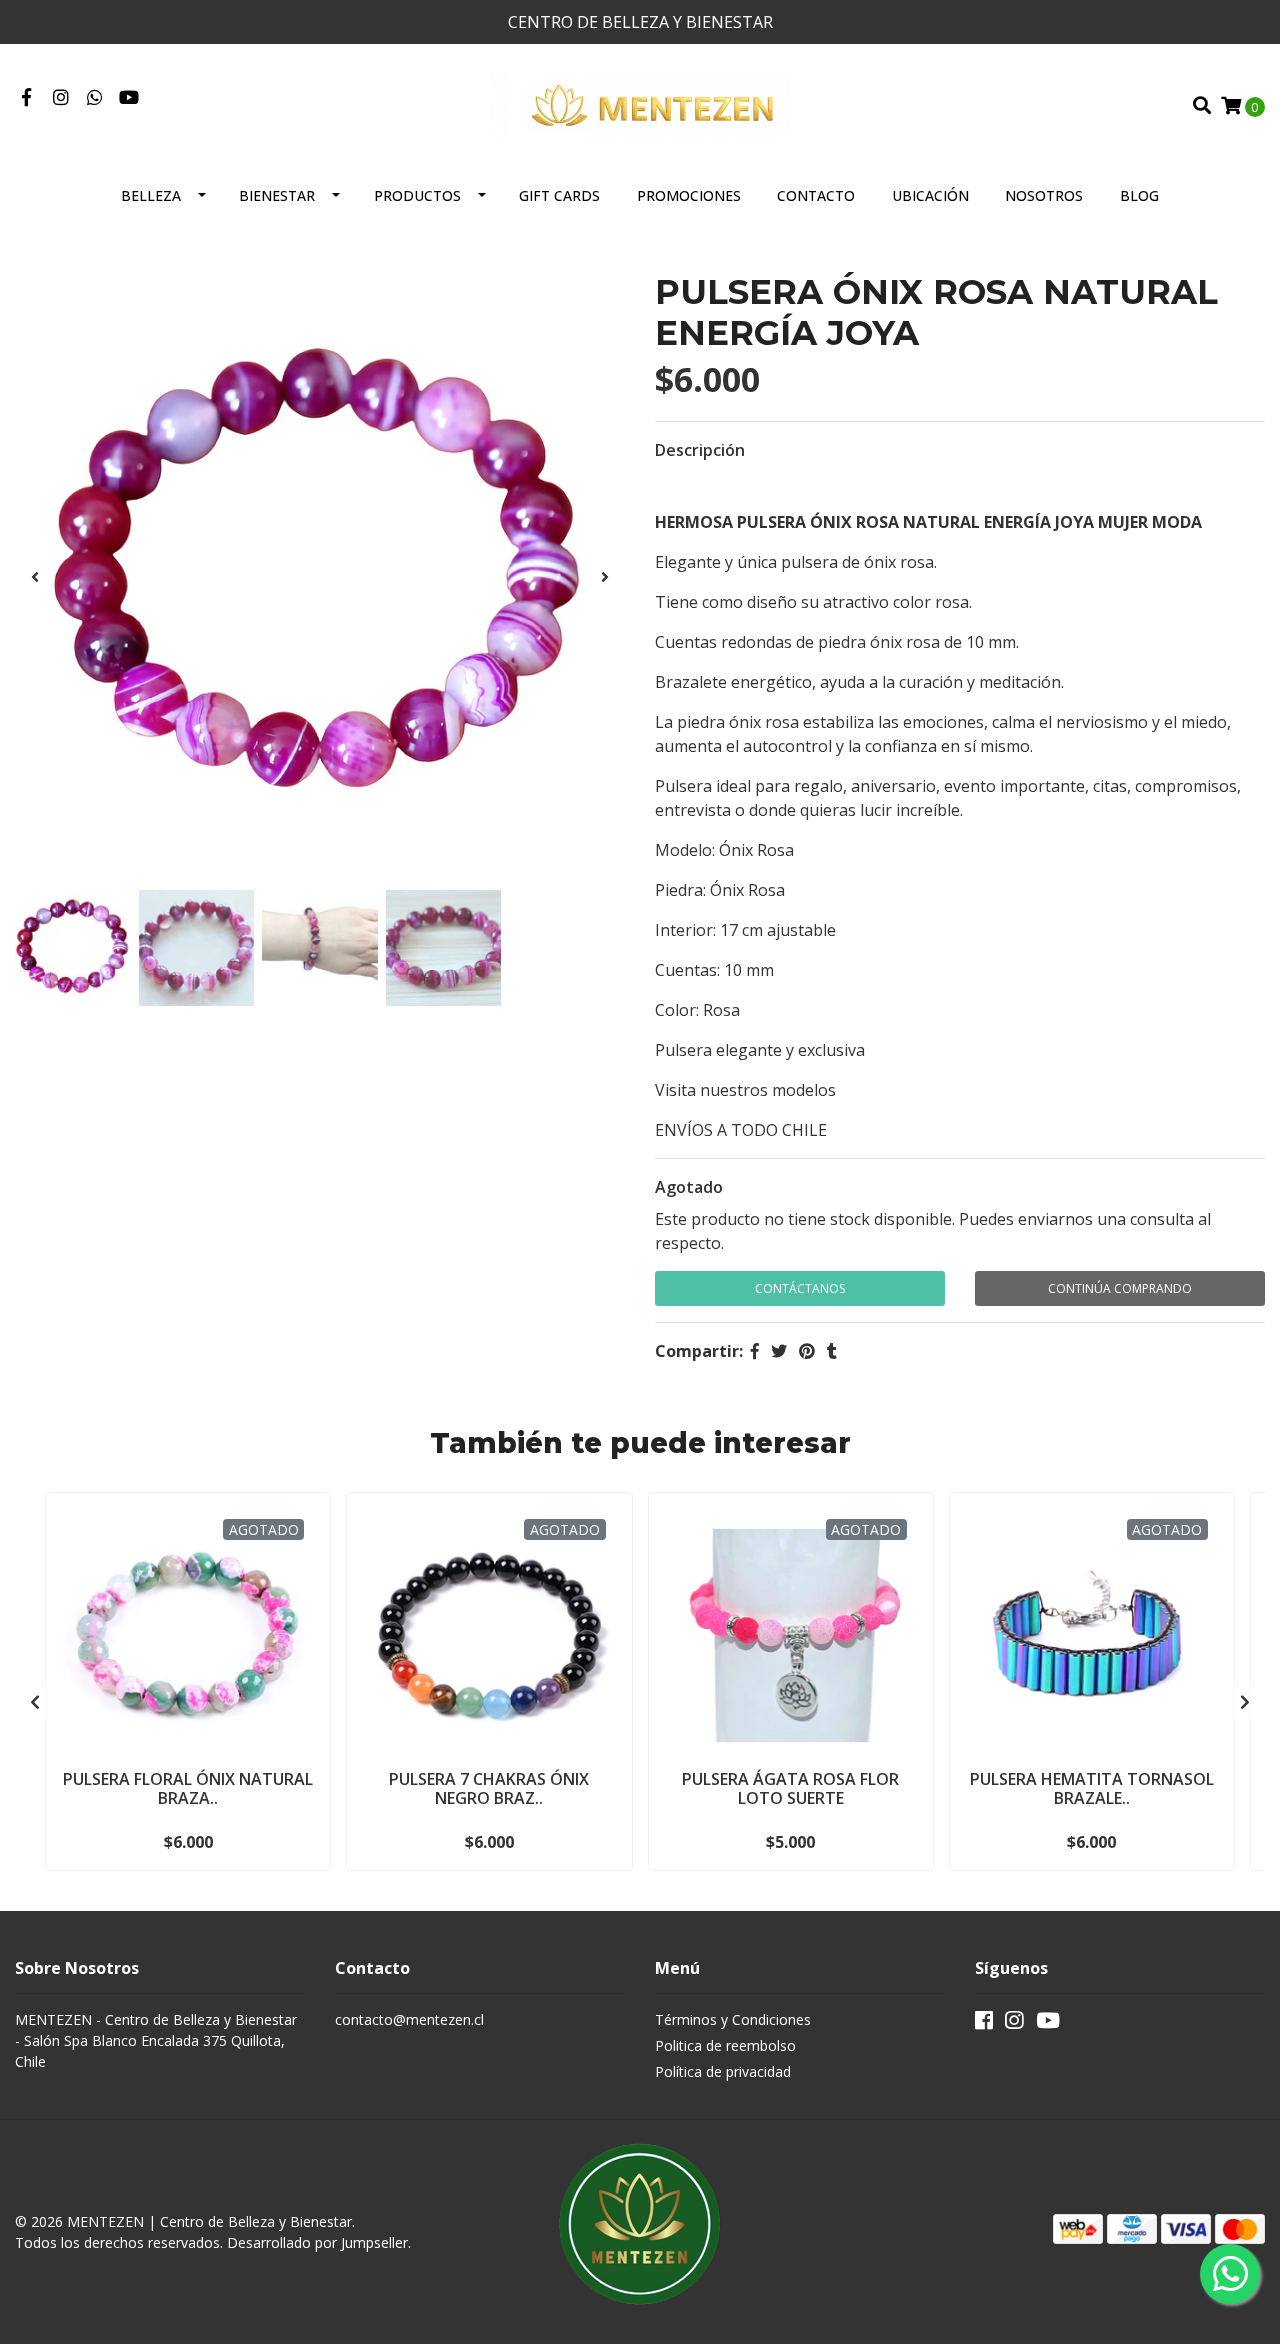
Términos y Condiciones (733, 2019)
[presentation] (35, 577)
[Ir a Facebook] (26, 98)
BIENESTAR (277, 195)
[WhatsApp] (95, 98)
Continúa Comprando (1120, 1288)
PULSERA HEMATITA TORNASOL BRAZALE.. (1092, 1788)
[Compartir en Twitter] (779, 1351)
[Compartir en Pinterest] (807, 1351)
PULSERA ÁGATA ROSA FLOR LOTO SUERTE (790, 1788)
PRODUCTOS (417, 195)
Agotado (689, 1187)
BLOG (1139, 195)
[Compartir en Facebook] (755, 1351)
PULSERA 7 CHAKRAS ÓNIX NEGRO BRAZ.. (489, 1788)
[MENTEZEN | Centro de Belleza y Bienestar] (640, 104)
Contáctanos (800, 1288)
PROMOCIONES (689, 195)
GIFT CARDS (559, 195)
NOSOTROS (1044, 195)
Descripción (700, 450)
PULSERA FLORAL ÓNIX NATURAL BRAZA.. (188, 1788)
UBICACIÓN (930, 195)
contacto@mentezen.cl (409, 2019)
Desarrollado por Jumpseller (317, 2242)
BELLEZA (151, 195)
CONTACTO (816, 195)
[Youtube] (129, 98)
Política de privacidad (723, 2071)
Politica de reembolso (725, 2045)
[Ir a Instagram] (61, 98)
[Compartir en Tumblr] (832, 1351)
